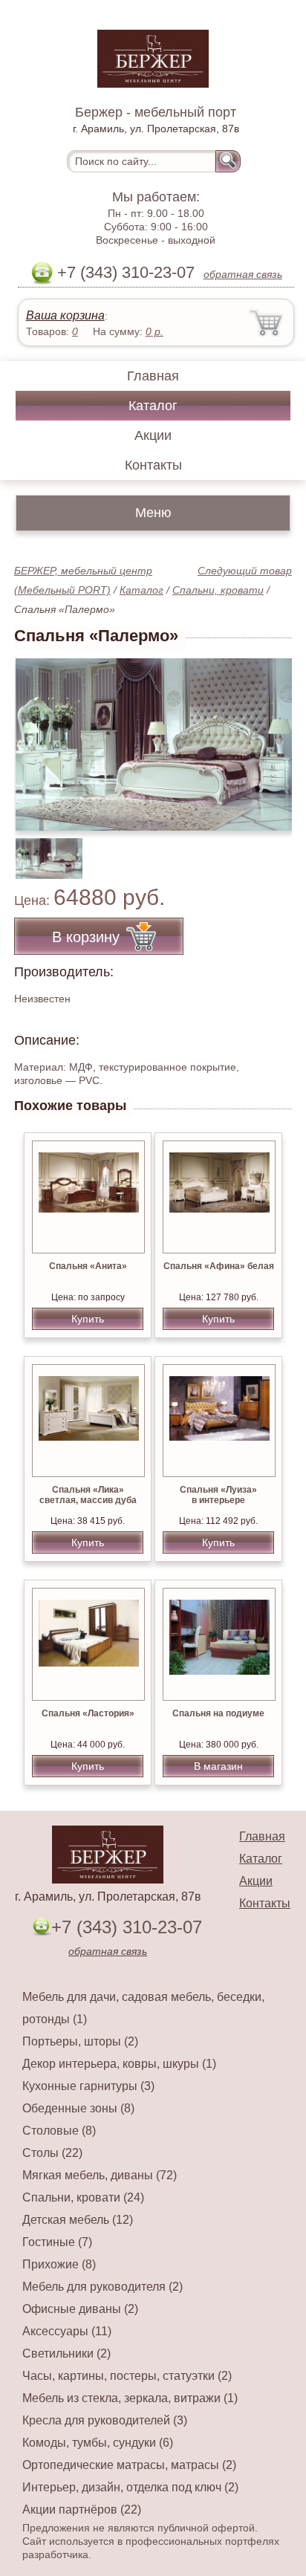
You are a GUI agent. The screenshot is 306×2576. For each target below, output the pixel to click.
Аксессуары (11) (67, 2331)
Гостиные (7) (57, 2242)
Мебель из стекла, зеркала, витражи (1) (130, 2398)
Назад (38, 736)
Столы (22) (52, 2153)
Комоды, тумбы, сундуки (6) (98, 2443)
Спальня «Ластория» (88, 1713)
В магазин (218, 1766)
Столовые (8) (59, 2131)
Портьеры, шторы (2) (80, 2041)
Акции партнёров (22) (82, 2510)
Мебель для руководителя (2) (102, 2287)
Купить (88, 1319)
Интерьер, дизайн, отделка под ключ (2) (130, 2487)
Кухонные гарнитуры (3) (88, 2086)
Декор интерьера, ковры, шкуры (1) (119, 2064)
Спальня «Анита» (88, 1266)
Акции (153, 435)
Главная (153, 376)
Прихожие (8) (59, 2264)
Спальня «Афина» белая (219, 1266)
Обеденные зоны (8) (78, 2108)
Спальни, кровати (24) (83, 2197)
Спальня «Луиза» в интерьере (218, 1495)
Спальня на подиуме (218, 1713)
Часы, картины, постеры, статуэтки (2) (127, 2376)
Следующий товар (245, 571)
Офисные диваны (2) (80, 2309)
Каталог (153, 406)
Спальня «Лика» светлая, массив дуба (88, 1495)
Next (275, 850)
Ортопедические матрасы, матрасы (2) (129, 2465)
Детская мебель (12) (78, 2220)
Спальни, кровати (218, 590)
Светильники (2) (66, 2353)
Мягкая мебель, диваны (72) (100, 2175)
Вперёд (268, 736)
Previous (42, 850)
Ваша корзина (65, 315)
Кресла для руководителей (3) (105, 2420)
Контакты (153, 465)
